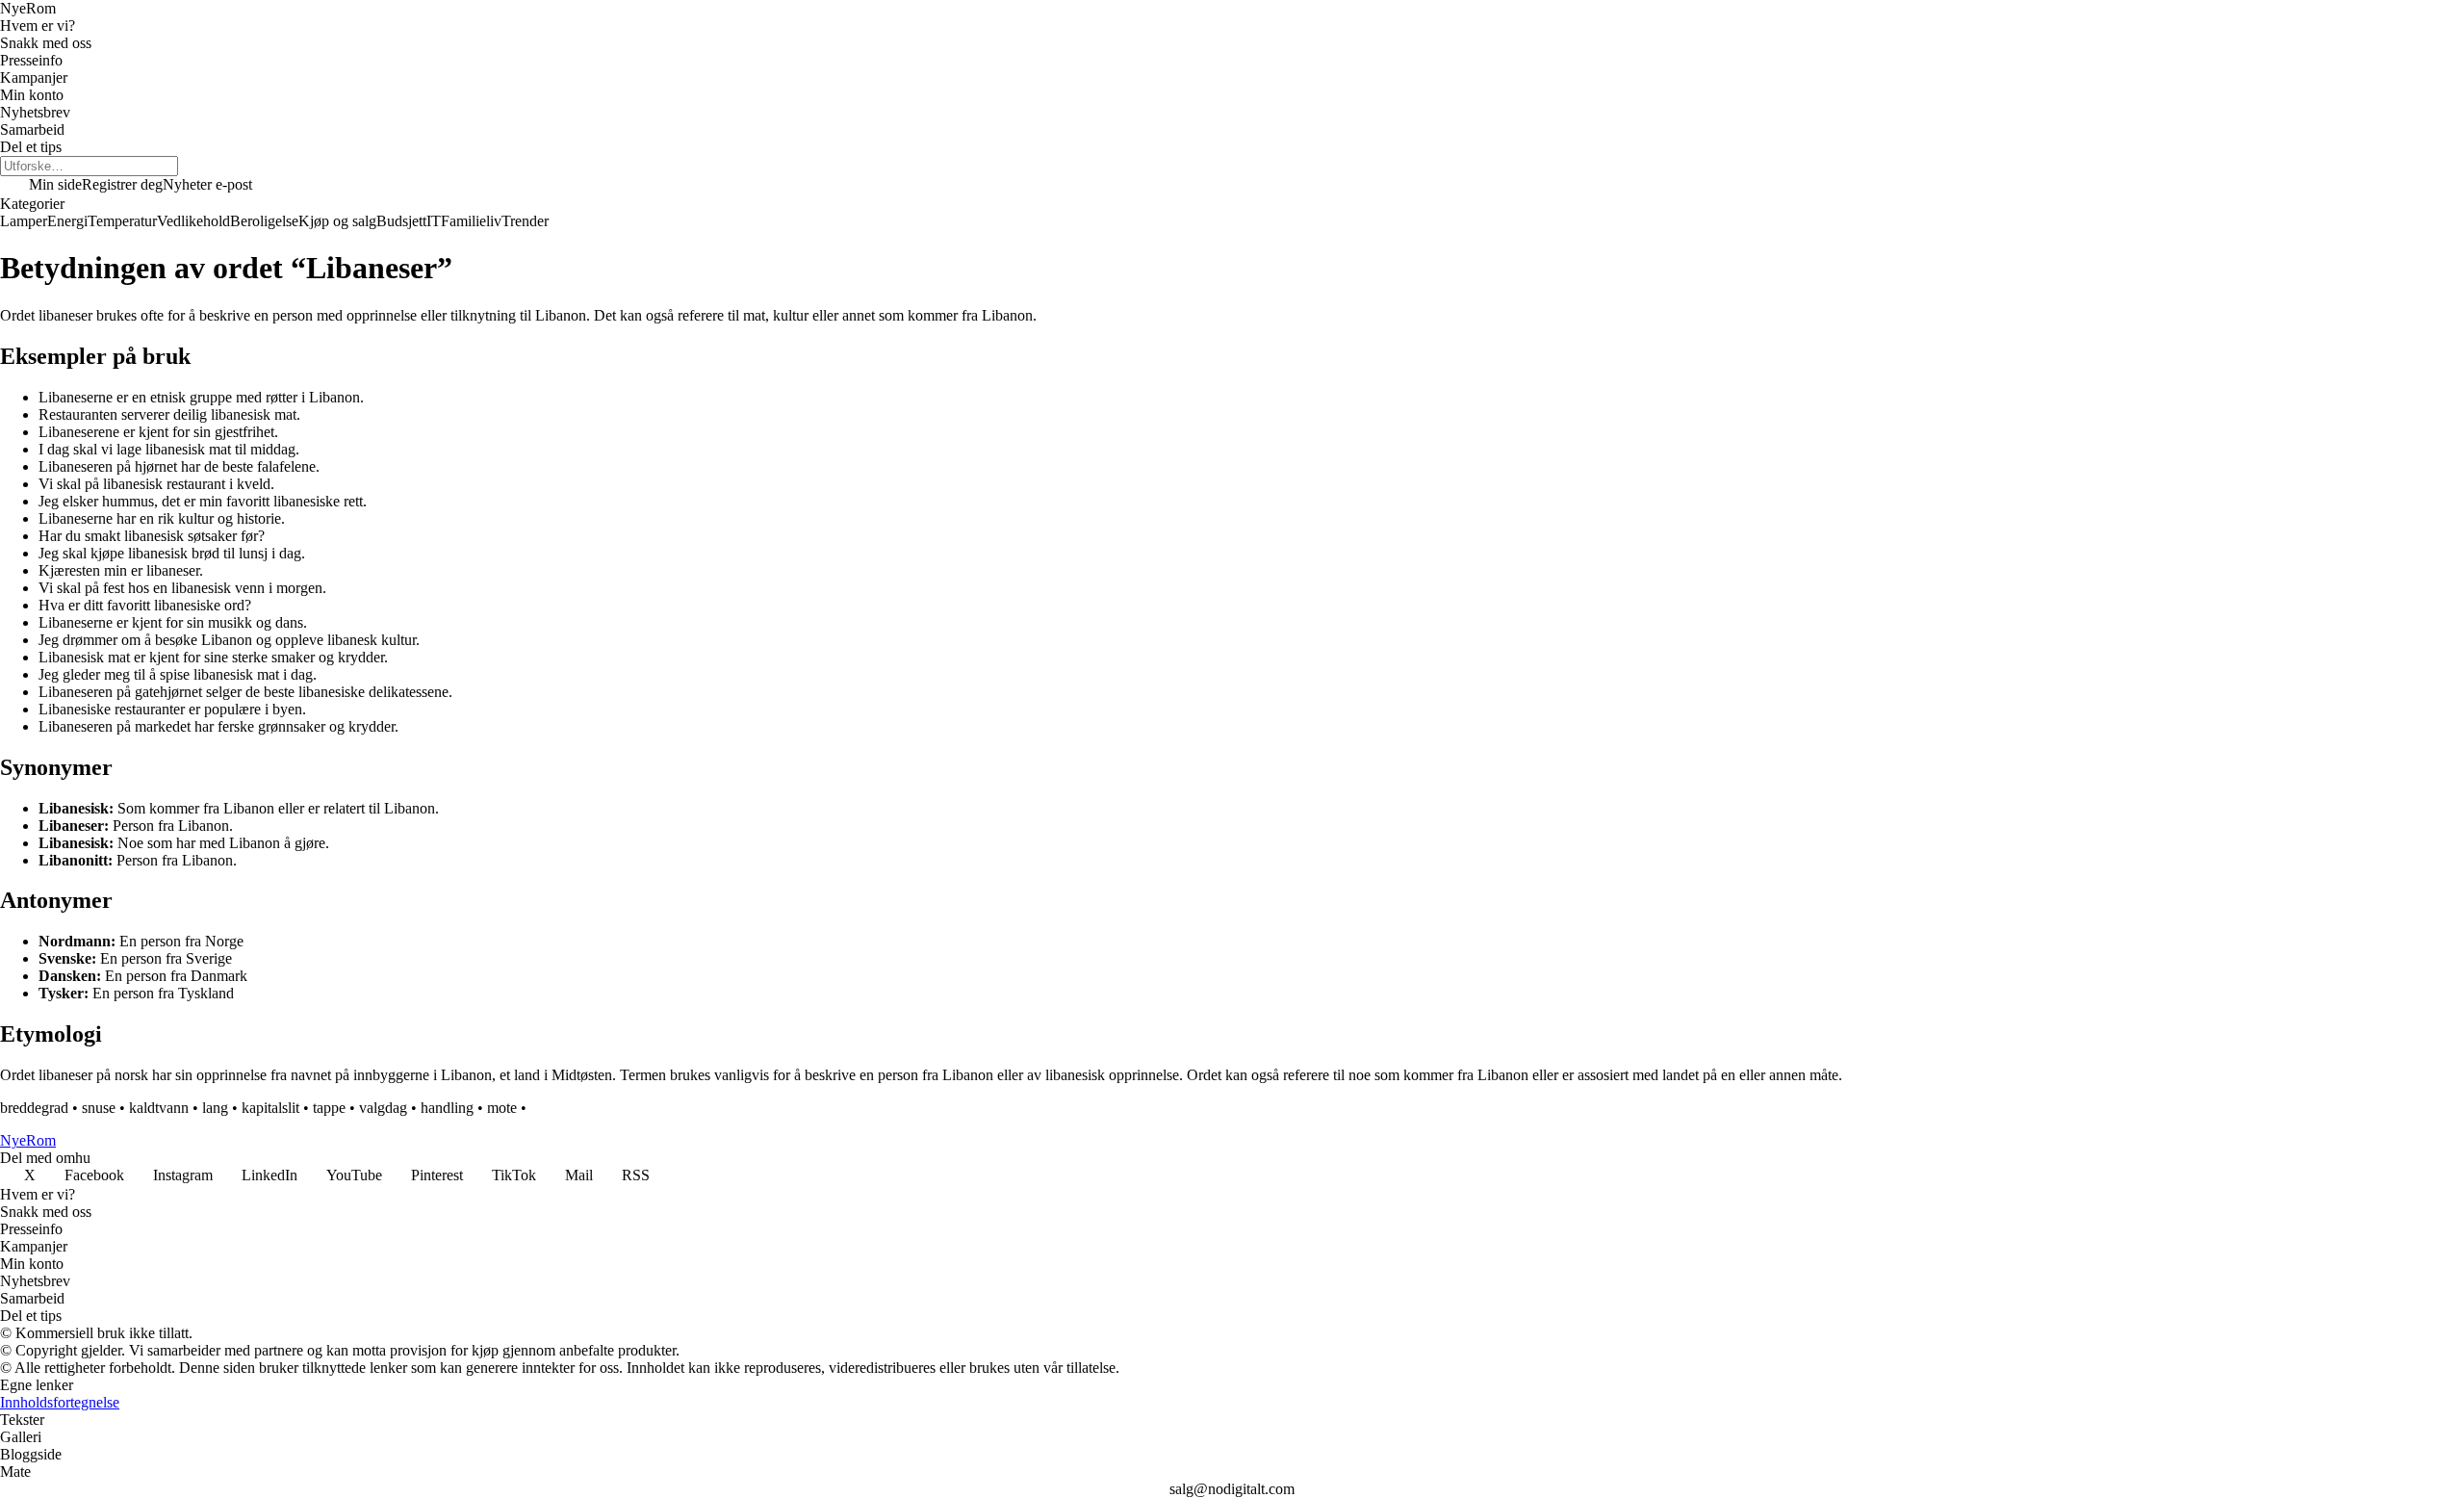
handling (447, 1108)
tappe (329, 1108)
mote (502, 1108)
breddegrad (34, 1108)
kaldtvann (159, 1108)
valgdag (383, 1108)
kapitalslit (270, 1108)
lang (215, 1108)
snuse (99, 1108)
